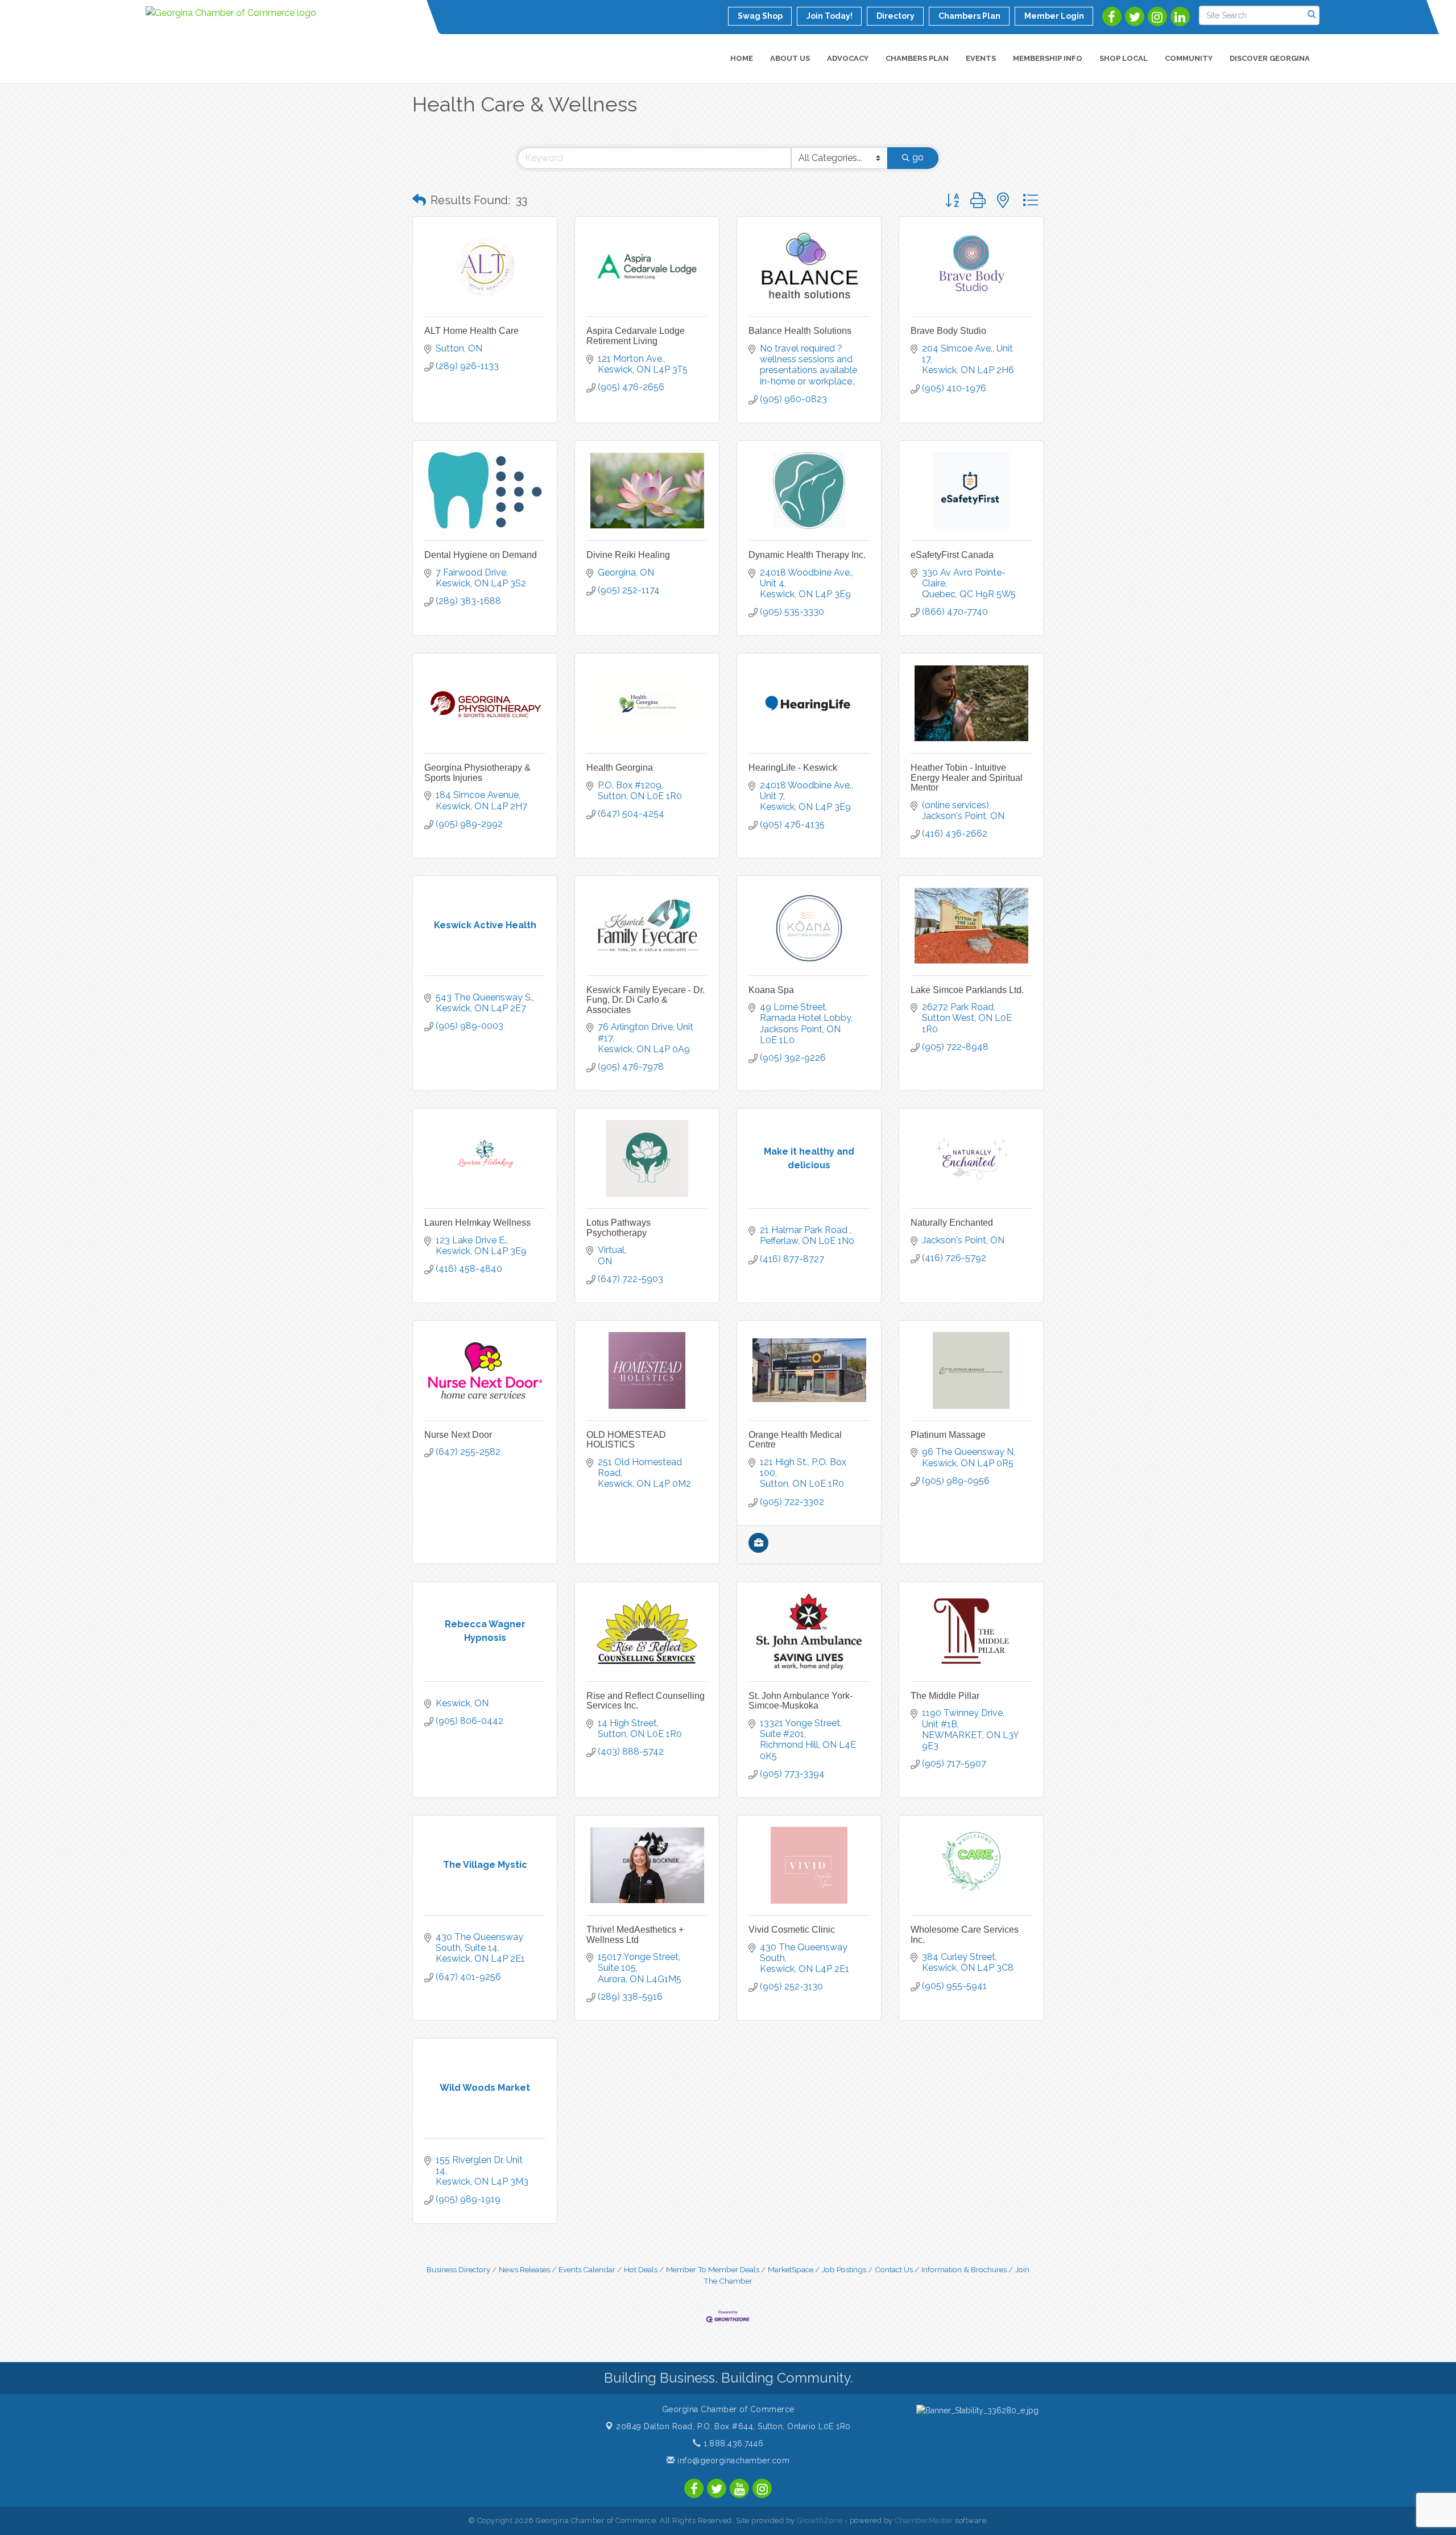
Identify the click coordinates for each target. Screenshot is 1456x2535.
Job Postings (844, 2269)
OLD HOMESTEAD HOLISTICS (626, 1440)
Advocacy (848, 58)
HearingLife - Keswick (793, 768)
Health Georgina (620, 768)
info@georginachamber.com (732, 2460)
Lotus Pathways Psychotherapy (619, 1228)
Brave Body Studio (948, 331)
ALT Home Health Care (471, 331)
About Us (790, 58)
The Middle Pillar (945, 1696)
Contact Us (894, 2269)
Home (742, 58)
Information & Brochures (964, 2269)
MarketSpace (791, 2269)
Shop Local (1124, 58)
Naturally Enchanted (952, 1223)
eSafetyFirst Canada (952, 555)
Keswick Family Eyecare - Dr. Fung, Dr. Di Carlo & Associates (646, 1000)
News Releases (524, 2269)
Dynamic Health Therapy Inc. (807, 555)
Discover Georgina (1270, 58)
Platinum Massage (948, 1435)
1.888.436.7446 (732, 2443)
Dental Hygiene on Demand (481, 555)
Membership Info (1048, 58)
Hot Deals (641, 2269)
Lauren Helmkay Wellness (477, 1223)
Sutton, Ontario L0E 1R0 (733, 2426)
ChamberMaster (924, 2520)
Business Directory (458, 2269)
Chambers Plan (917, 58)
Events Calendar (587, 2269)
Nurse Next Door (458, 1435)
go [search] (918, 157)
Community (1189, 58)
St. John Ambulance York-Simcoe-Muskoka (801, 1701)
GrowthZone (820, 2520)
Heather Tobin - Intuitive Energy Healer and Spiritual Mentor (967, 778)
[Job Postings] (758, 1550)
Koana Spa (771, 990)
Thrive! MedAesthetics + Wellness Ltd (635, 1935)
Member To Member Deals (713, 2269)
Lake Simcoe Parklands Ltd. (967, 990)
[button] (419, 200)
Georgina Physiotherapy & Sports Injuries (477, 773)
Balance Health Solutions (800, 331)
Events (981, 58)
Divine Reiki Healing (628, 555)
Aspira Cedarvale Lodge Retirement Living (636, 336)
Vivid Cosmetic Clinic (792, 1930)
